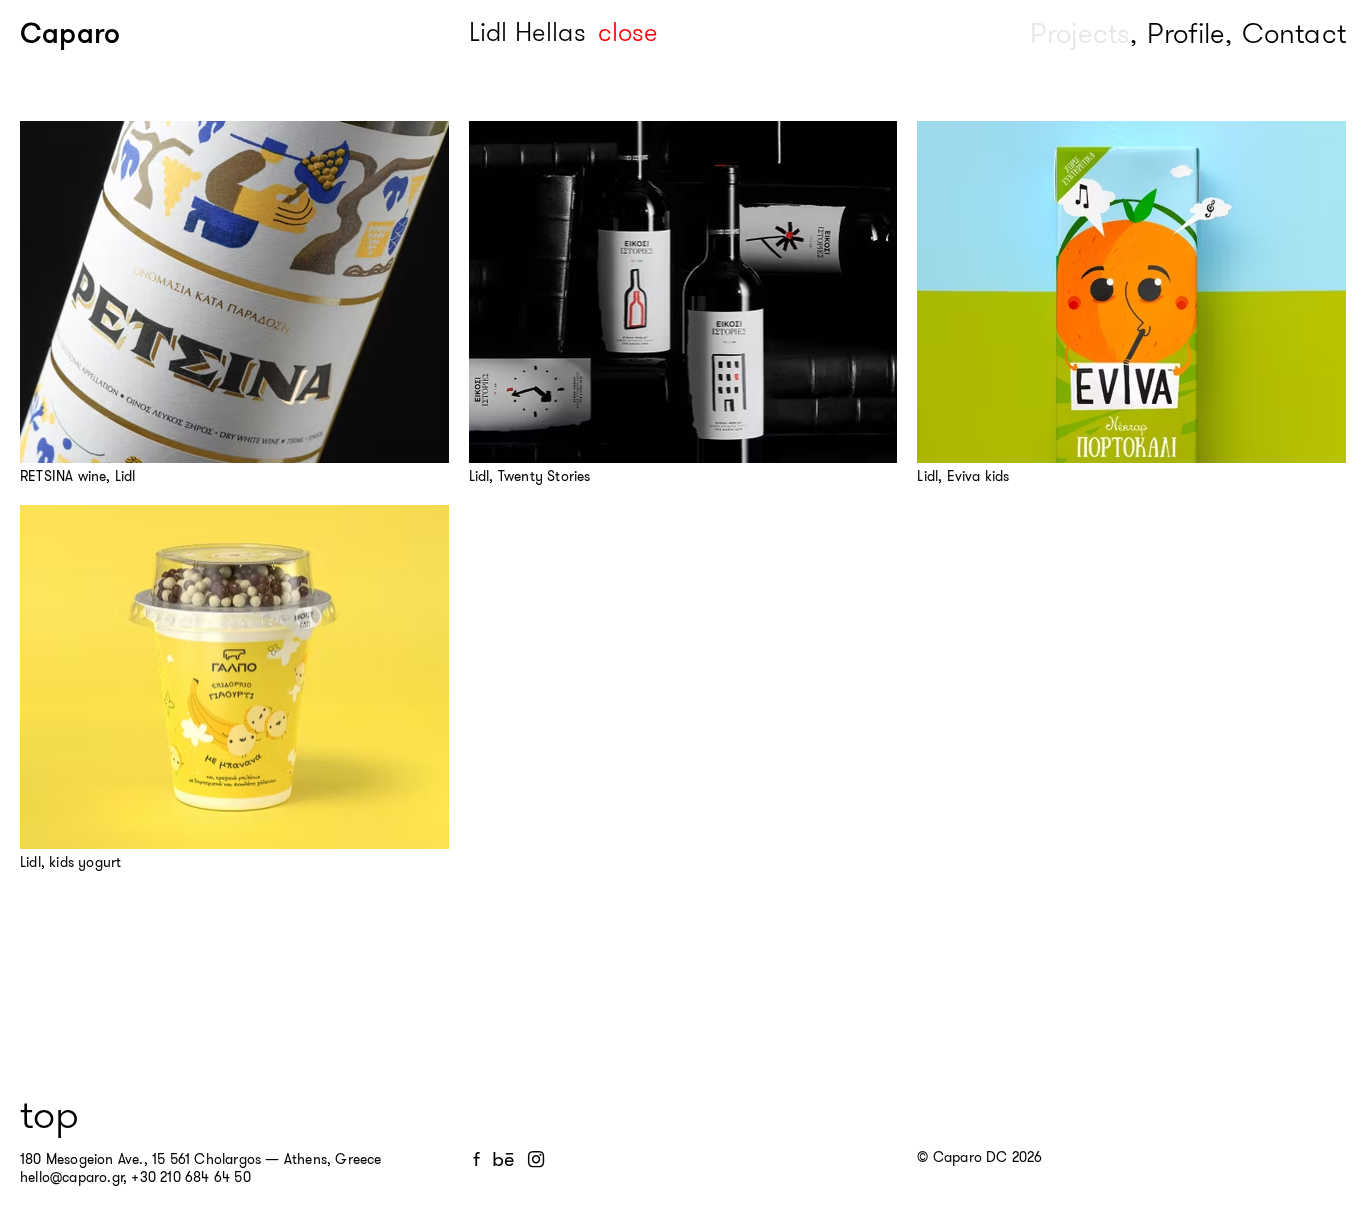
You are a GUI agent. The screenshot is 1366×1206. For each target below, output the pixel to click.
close (628, 33)
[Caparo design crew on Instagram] (536, 1159)
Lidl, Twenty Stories (530, 476)
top (49, 1115)
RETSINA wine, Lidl (78, 476)
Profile (1186, 33)
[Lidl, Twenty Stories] (683, 291)
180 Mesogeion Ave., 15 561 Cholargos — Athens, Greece (201, 1159)
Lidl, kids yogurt (70, 862)
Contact (1294, 33)
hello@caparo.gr (71, 1177)
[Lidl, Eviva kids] (1131, 291)
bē (503, 1159)
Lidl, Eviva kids (963, 476)
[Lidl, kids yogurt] (234, 676)
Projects (1080, 33)
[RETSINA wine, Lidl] (234, 291)
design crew (150, 33)
